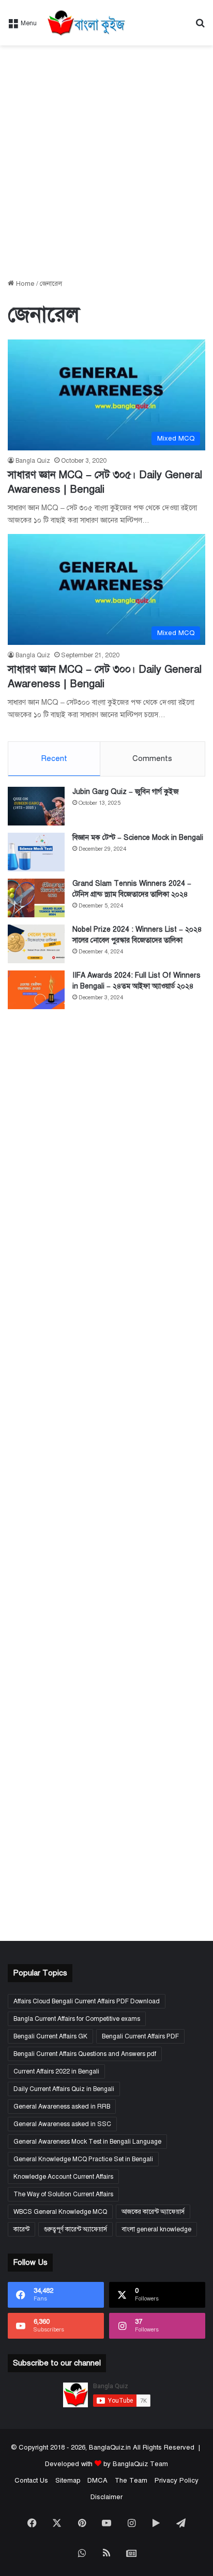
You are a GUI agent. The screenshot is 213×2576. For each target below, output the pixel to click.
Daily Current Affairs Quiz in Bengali (64, 2089)
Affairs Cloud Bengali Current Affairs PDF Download (87, 2001)
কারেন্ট (21, 2229)
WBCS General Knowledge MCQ (60, 2212)
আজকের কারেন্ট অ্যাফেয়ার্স (153, 2212)
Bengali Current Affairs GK (50, 2036)
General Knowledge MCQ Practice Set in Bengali (83, 2159)
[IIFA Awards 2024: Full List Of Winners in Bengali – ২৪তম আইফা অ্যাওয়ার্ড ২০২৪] (36, 990)
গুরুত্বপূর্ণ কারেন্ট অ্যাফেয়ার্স (75, 2229)
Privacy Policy (177, 2481)
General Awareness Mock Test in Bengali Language (87, 2142)
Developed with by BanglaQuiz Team (106, 2464)
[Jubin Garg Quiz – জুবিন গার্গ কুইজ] (36, 806)
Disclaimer (106, 2497)
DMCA (97, 2481)
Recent (54, 758)
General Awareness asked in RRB (62, 2107)
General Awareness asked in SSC (62, 2124)
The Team (131, 2481)
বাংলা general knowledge (156, 2229)
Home (24, 284)
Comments (152, 758)
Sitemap (68, 2481)
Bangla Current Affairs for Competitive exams (77, 2019)
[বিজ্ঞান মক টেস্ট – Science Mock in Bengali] (36, 852)
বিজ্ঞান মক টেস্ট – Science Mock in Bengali (138, 838)
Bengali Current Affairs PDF (140, 2036)
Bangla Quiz (33, 461)
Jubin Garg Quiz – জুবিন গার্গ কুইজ (126, 792)
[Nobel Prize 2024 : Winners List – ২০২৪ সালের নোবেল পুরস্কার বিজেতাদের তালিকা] (36, 944)
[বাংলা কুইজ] (86, 23)
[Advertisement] (106, 162)
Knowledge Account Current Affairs (63, 2177)
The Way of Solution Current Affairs (63, 2194)
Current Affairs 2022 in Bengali (56, 2071)
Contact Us (31, 2481)
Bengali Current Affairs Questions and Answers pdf (85, 2054)
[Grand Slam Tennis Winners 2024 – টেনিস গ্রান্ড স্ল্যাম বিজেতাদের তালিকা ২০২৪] (36, 898)
